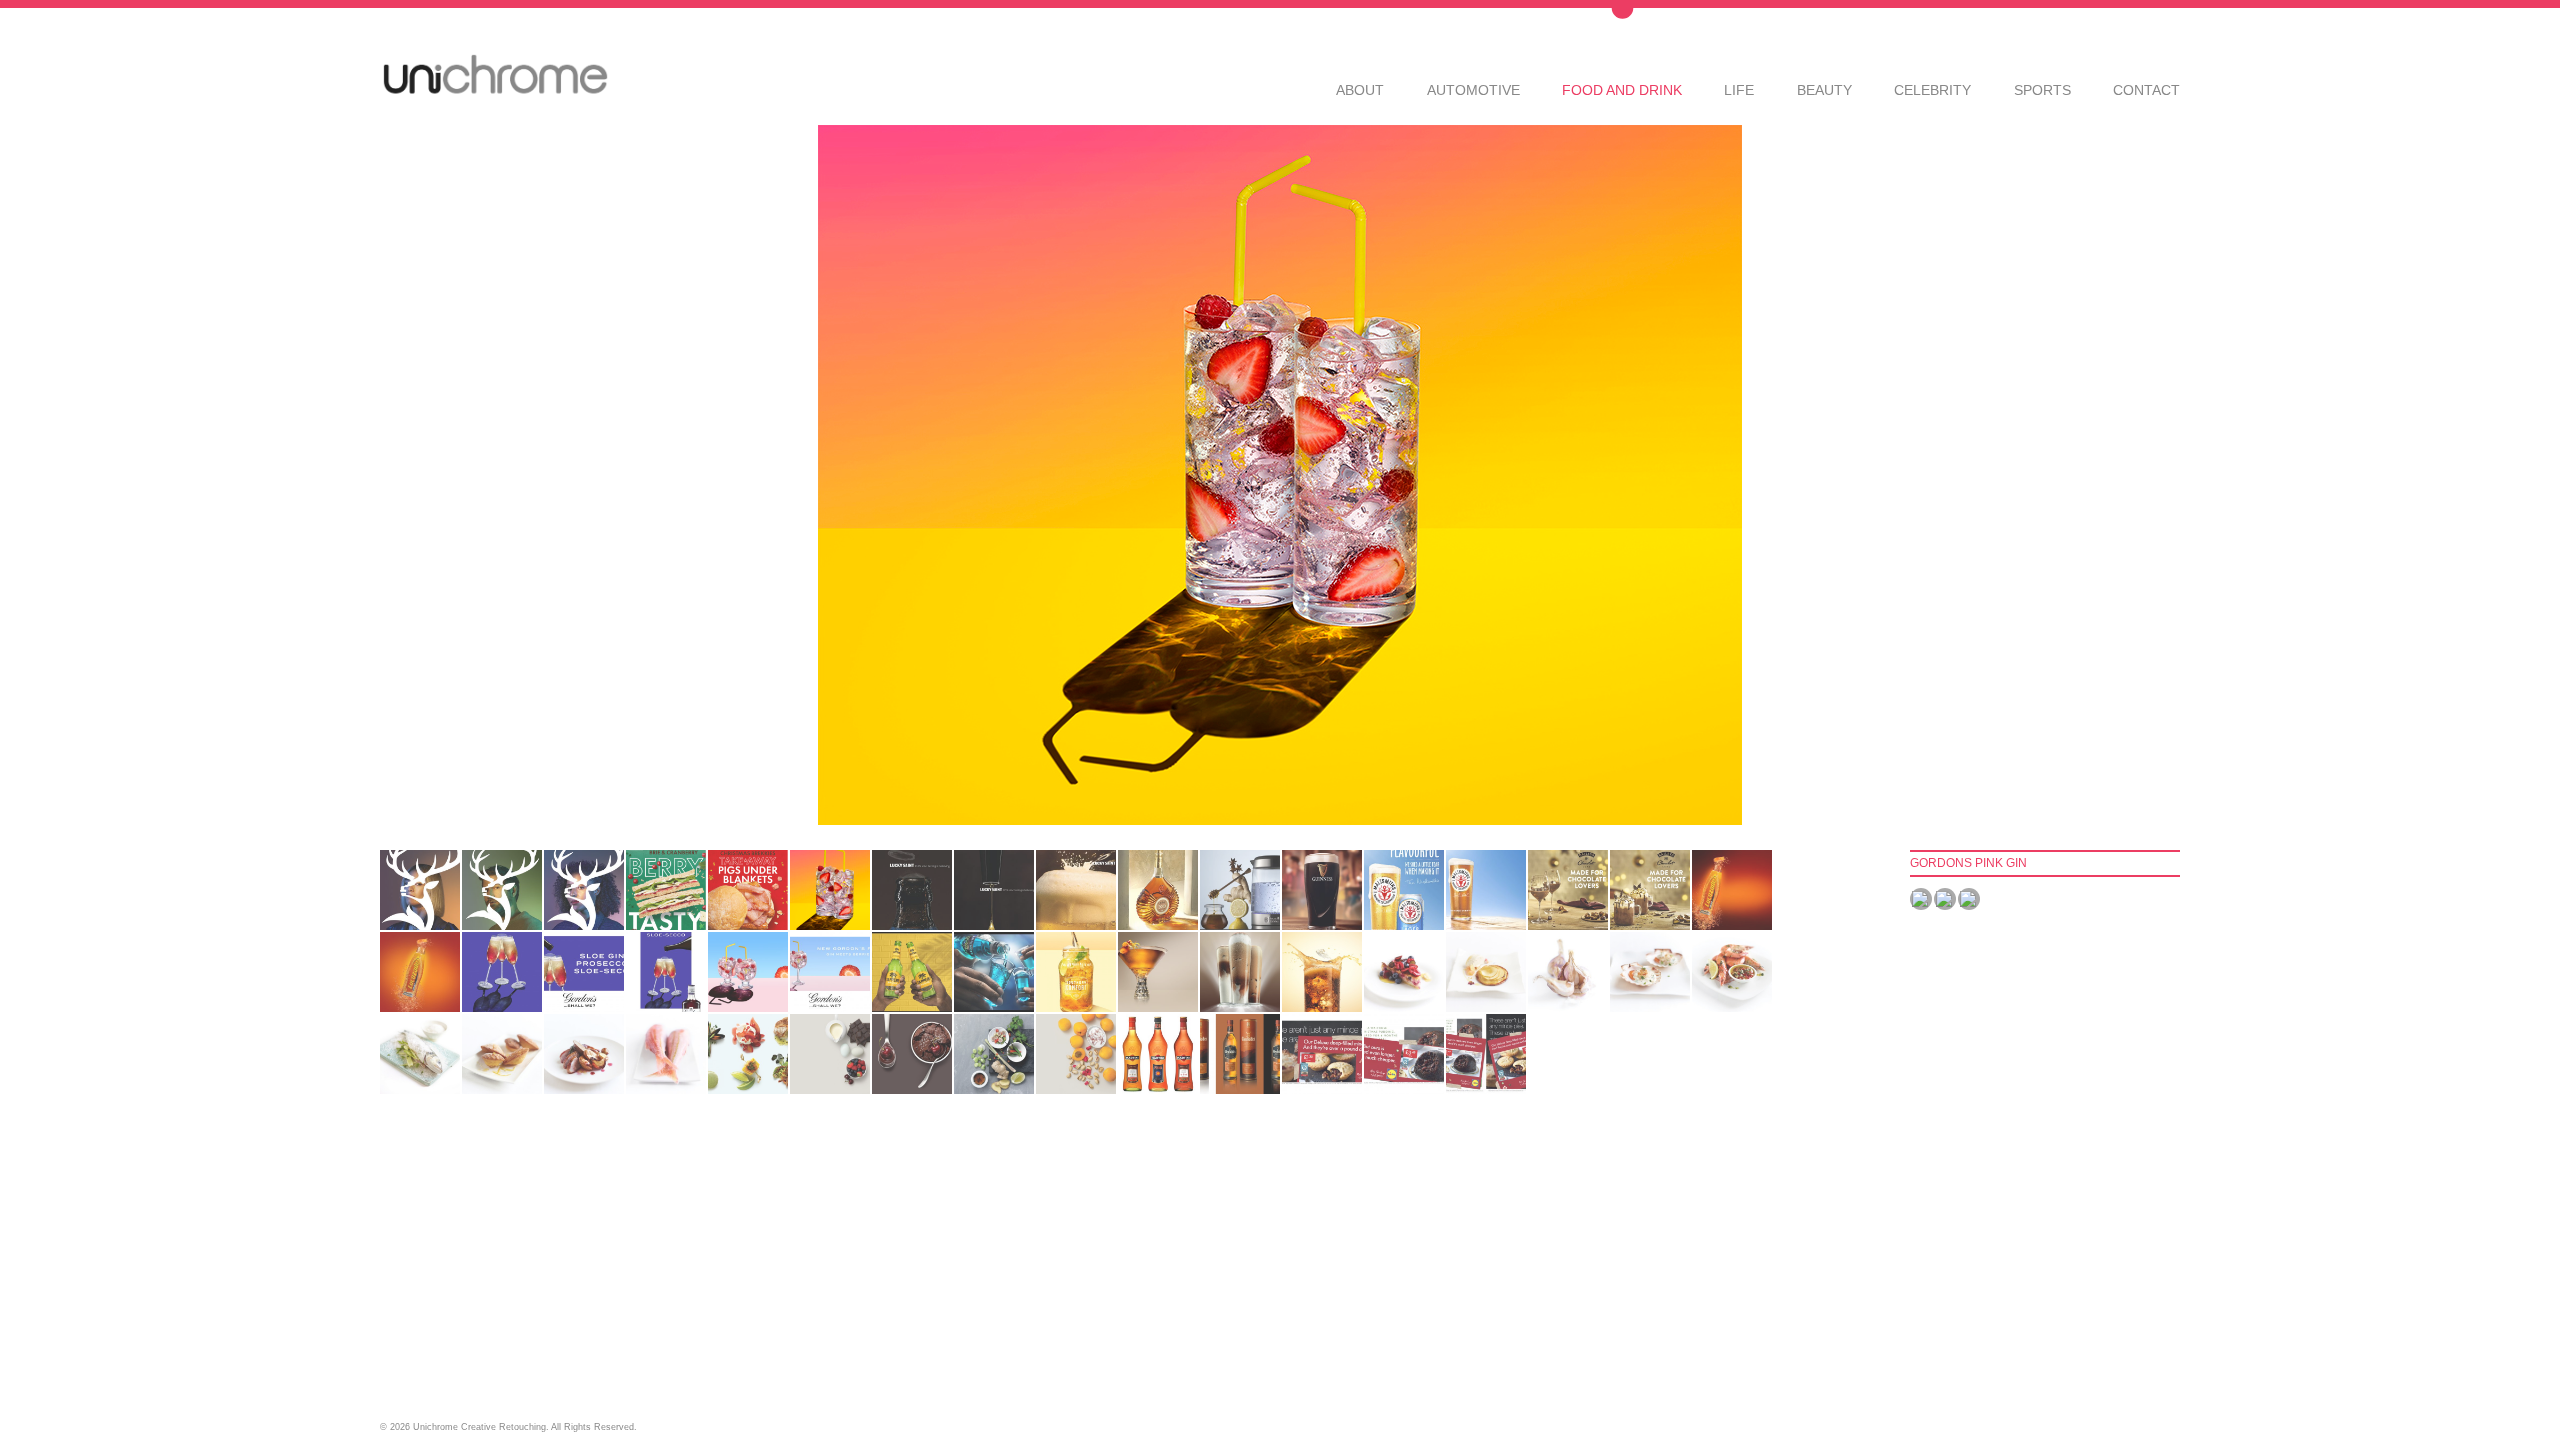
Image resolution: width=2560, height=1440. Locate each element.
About (1360, 89)
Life (1739, 89)
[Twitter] (1945, 899)
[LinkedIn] (1969, 899)
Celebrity (1932, 89)
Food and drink (1622, 89)
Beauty (1824, 89)
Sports (2042, 89)
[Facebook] (1921, 899)
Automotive (1473, 89)
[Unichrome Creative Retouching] (495, 75)
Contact (2146, 89)
